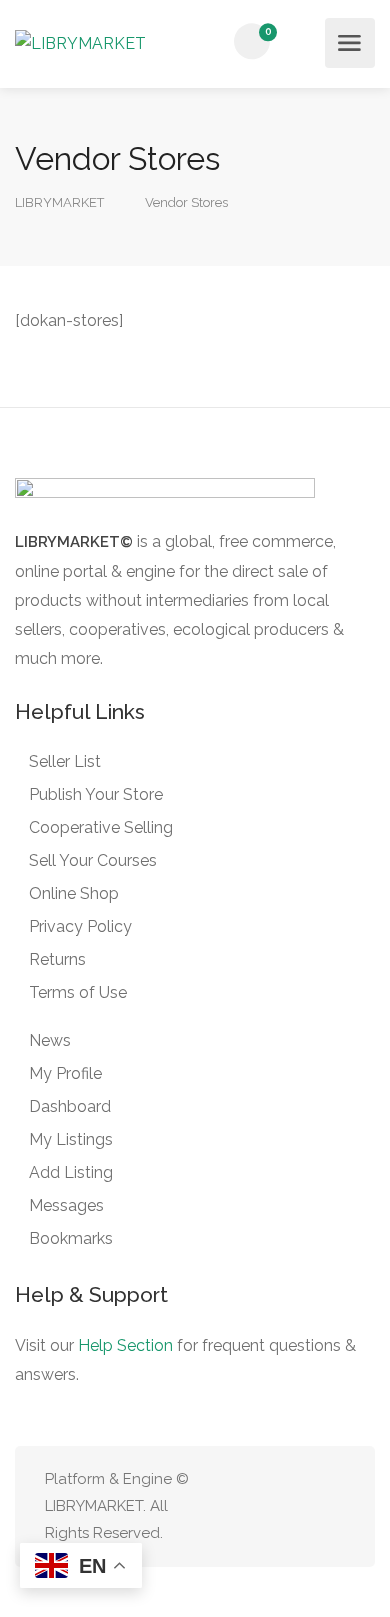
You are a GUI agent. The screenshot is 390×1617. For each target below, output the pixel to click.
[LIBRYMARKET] (80, 43)
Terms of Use (78, 992)
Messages (66, 1205)
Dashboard (70, 1106)
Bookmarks (71, 1238)
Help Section (125, 1345)
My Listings (71, 1139)
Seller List (65, 761)
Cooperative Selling (101, 827)
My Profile (65, 1073)
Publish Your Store (96, 794)
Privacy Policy (80, 926)
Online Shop (74, 893)
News (50, 1040)
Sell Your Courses (93, 860)
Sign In (304, 42)
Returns (57, 959)
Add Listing (71, 1172)
